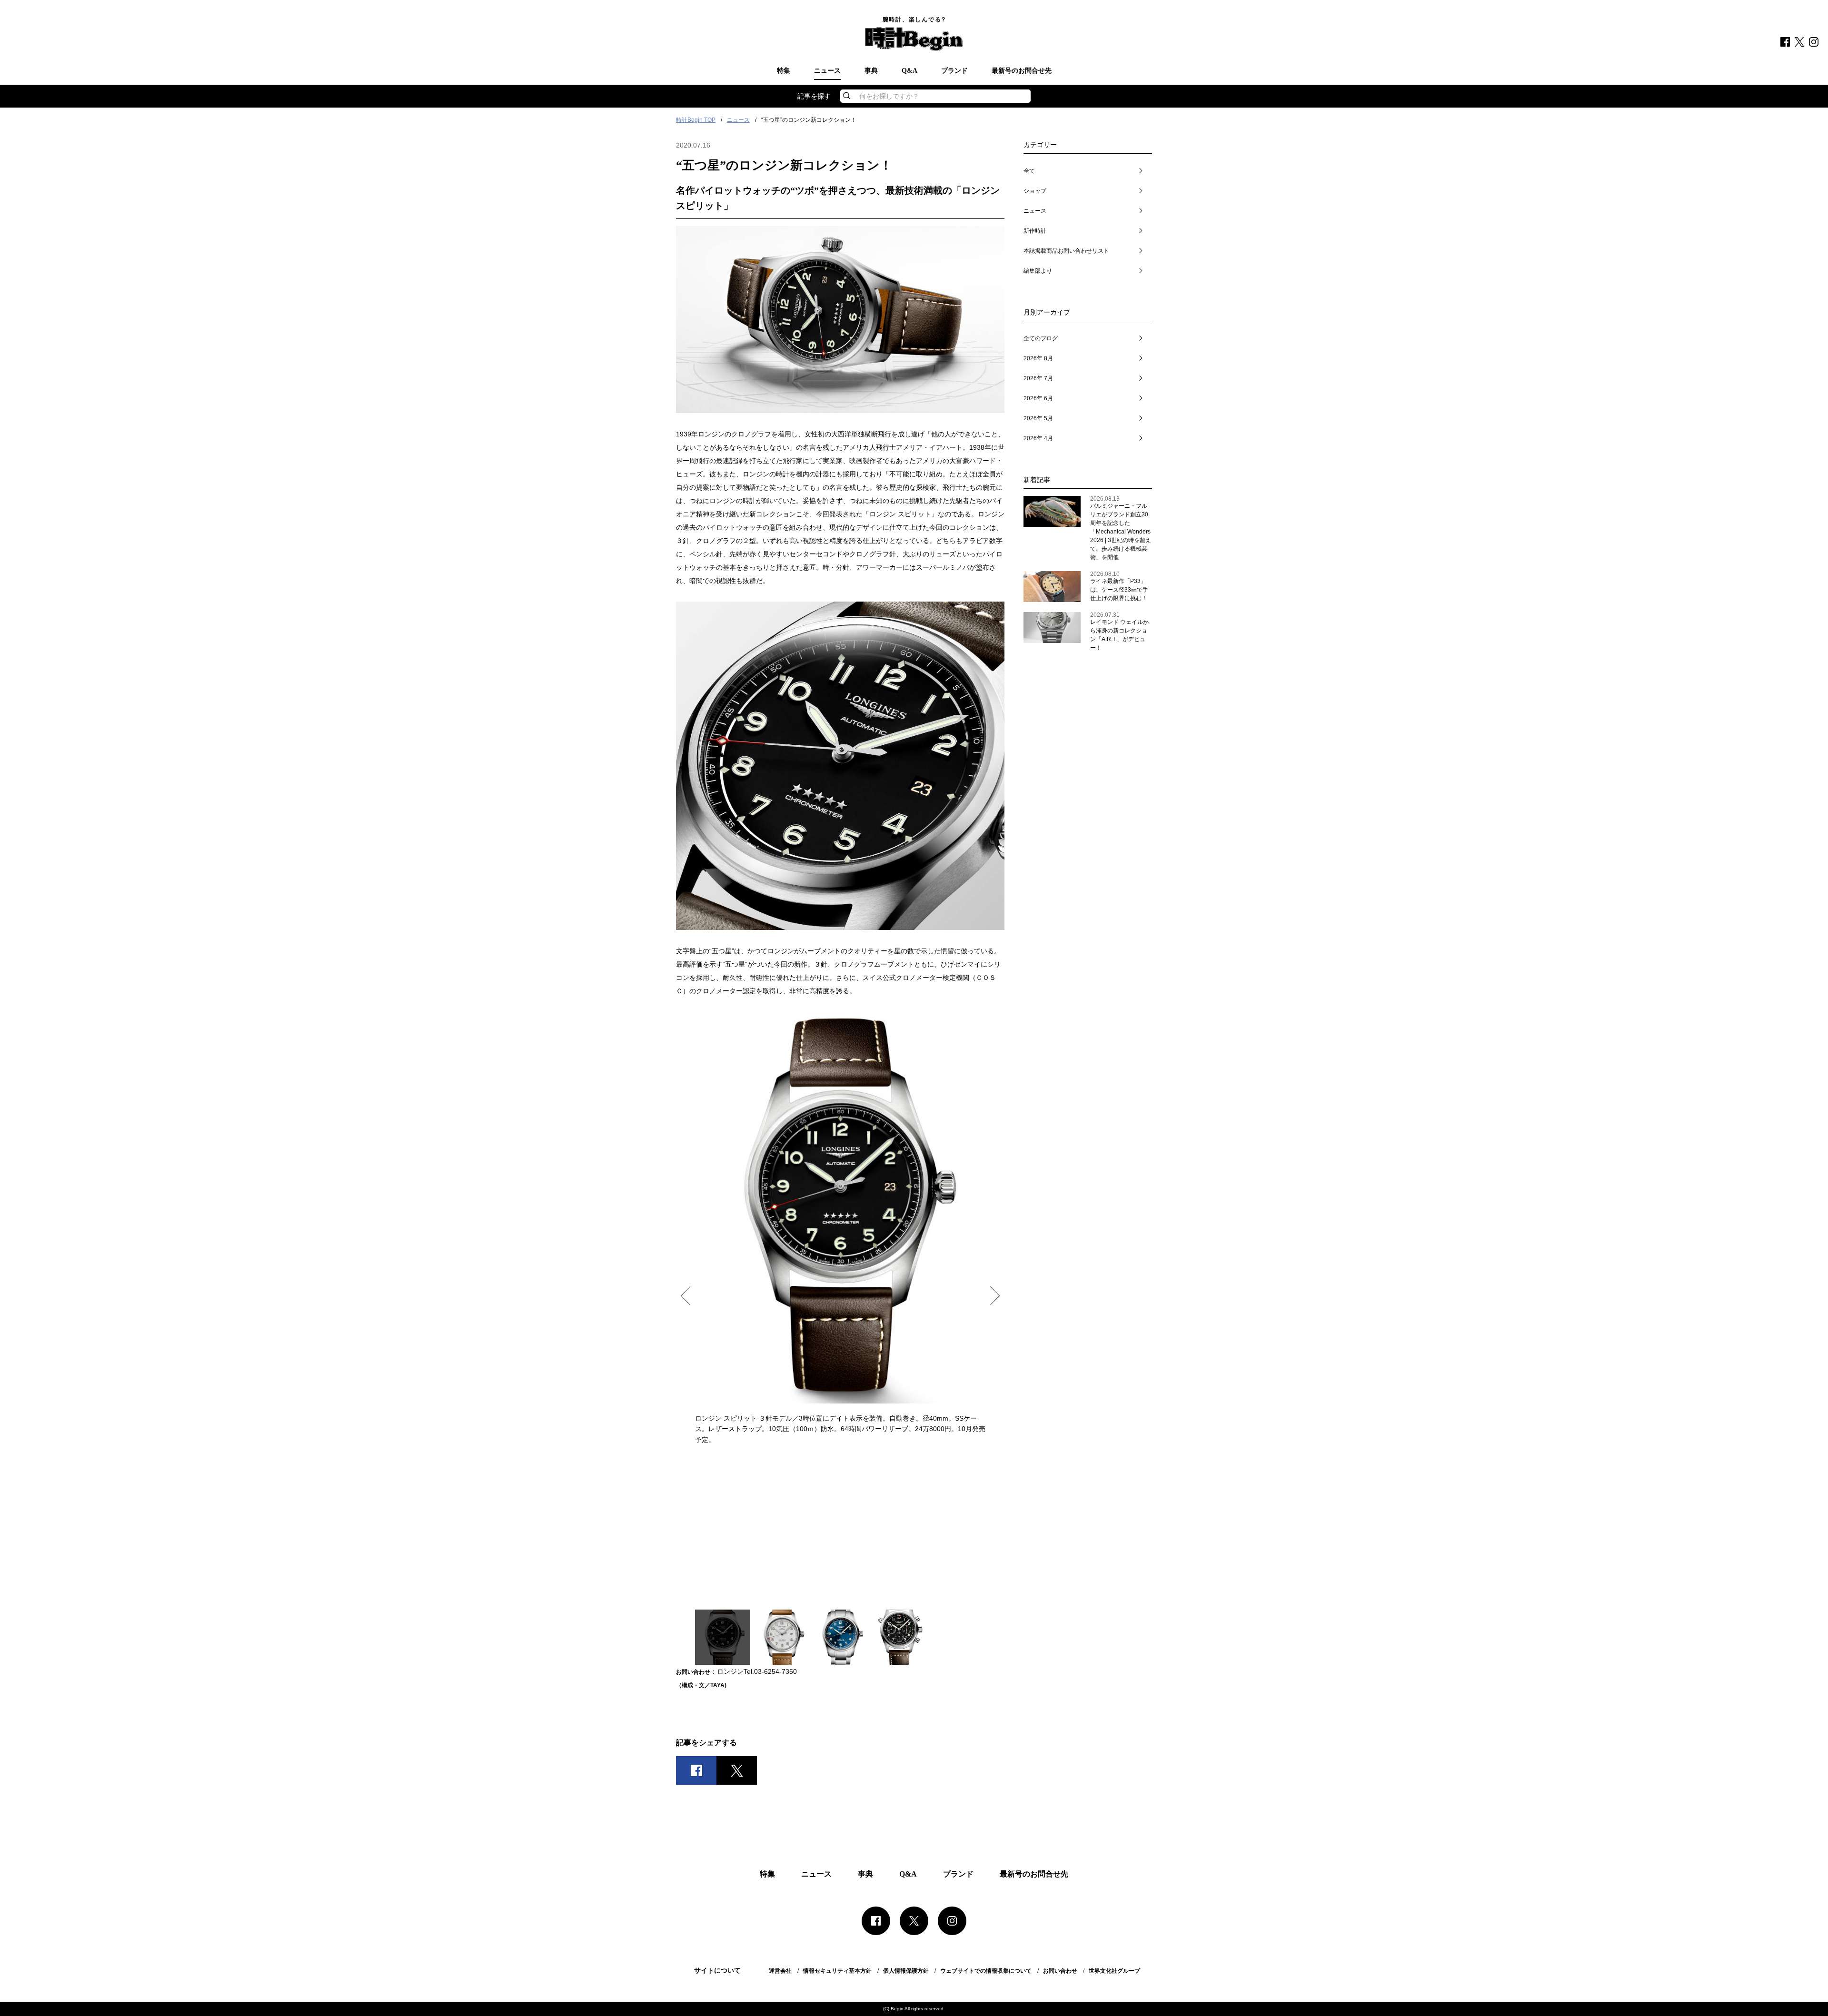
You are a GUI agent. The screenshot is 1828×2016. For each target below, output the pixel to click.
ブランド (954, 71)
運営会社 (780, 1971)
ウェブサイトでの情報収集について (986, 1971)
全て (1029, 171)
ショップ (1035, 191)
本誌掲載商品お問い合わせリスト (1066, 251)
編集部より (1038, 271)
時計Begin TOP (696, 120)
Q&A (909, 71)
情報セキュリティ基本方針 (837, 1971)
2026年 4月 (1038, 438)
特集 (784, 71)
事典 (871, 71)
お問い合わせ (1060, 1971)
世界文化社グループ (1114, 1971)
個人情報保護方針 (906, 1971)
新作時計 (1035, 231)
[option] (840, 1228)
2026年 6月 (1038, 398)
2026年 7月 (1038, 378)
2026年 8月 (1038, 358)
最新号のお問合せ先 (1022, 71)
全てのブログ (1041, 338)
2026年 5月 (1038, 418)
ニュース (827, 71)
